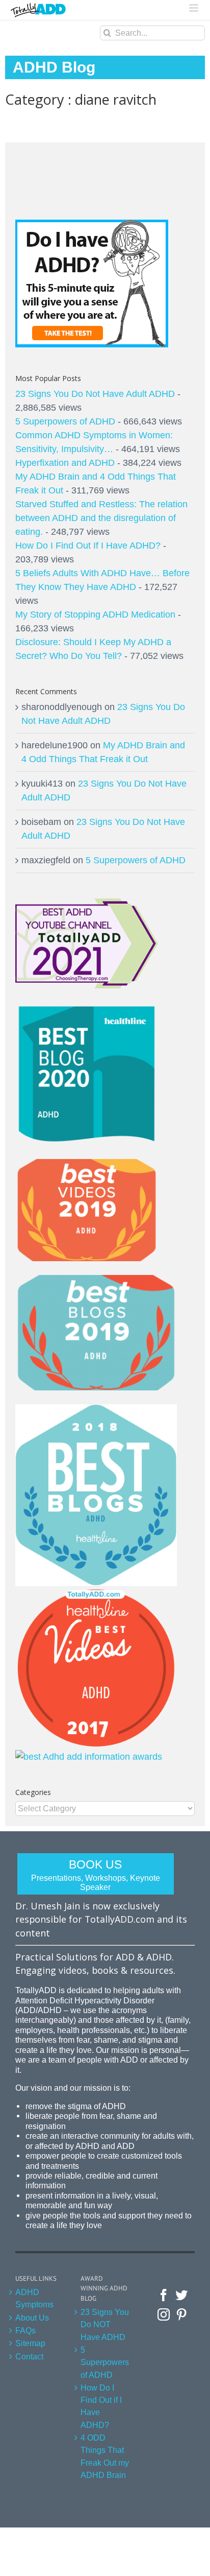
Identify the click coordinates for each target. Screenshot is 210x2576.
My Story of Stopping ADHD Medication (95, 615)
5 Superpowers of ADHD (65, 421)
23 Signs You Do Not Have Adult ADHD (95, 394)
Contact (29, 2356)
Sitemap (30, 2343)
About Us (32, 2318)
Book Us (96, 1875)
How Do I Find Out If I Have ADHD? (88, 546)
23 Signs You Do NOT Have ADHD (105, 2324)
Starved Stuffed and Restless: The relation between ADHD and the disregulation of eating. (101, 518)
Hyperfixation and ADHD (65, 463)
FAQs (25, 2330)
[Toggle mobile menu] (194, 8)
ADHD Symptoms (34, 2298)
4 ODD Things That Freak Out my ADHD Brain (105, 2456)
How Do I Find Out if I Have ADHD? (101, 2406)
